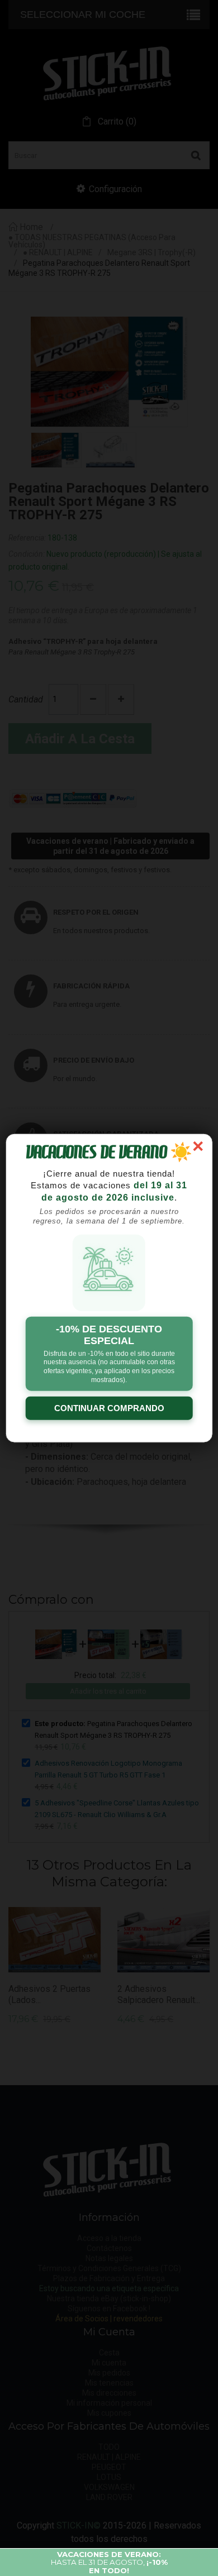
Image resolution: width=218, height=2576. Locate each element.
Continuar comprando (109, 1408)
